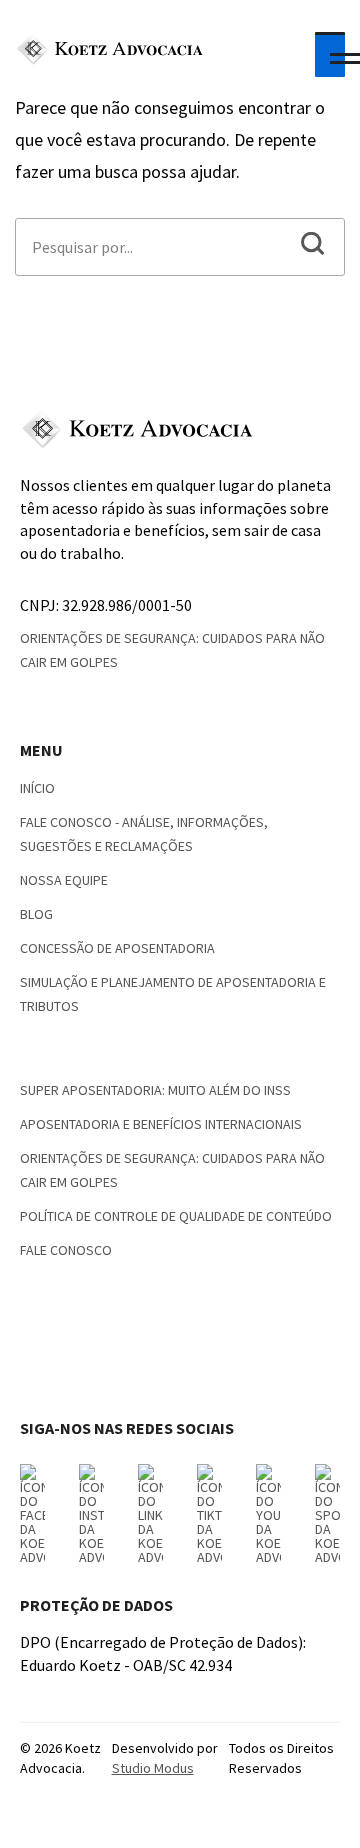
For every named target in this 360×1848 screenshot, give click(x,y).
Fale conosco (66, 1250)
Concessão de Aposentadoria (117, 948)
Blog (36, 914)
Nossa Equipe (64, 880)
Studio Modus (153, 1768)
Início (37, 788)
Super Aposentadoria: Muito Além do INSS (155, 1090)
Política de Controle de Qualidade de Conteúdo (176, 1216)
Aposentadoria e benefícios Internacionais (161, 1124)
